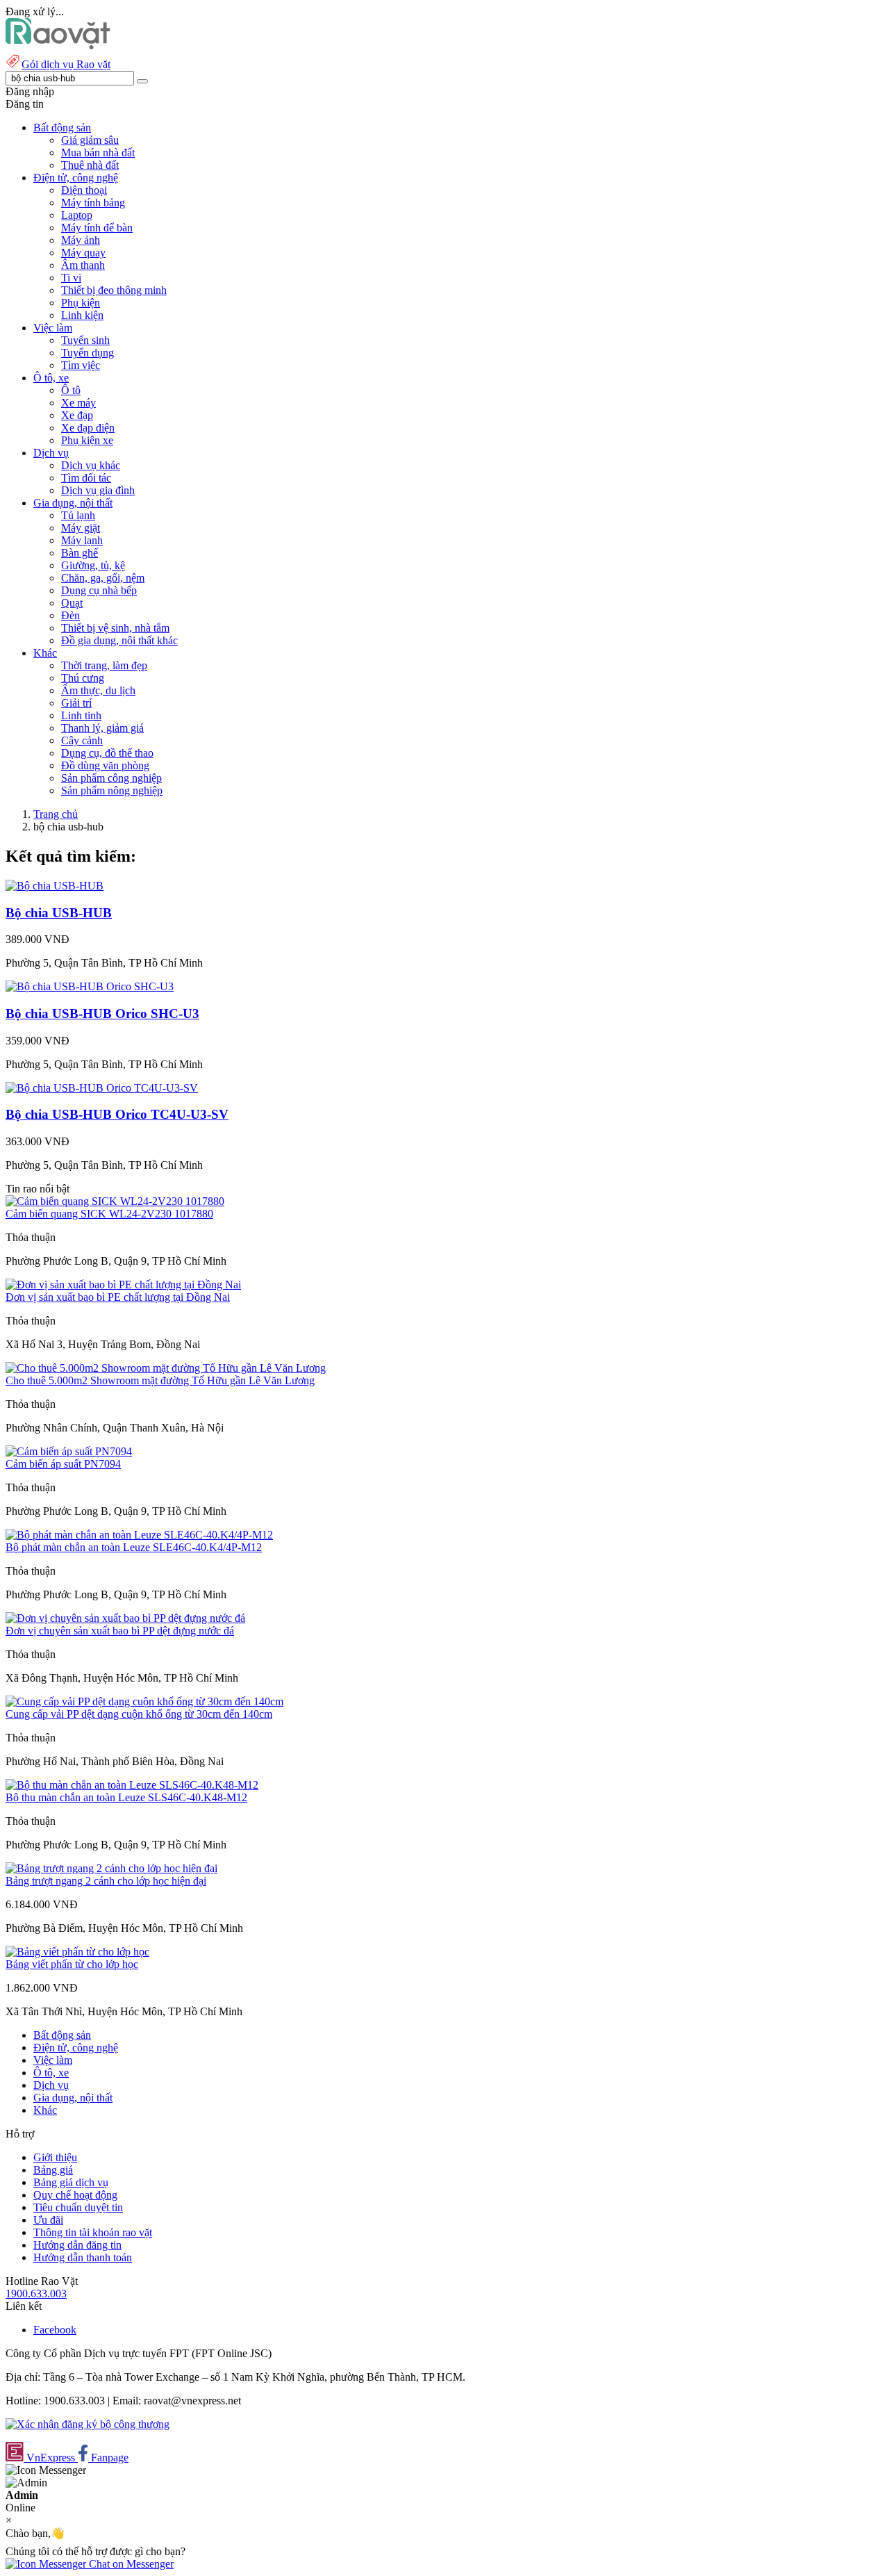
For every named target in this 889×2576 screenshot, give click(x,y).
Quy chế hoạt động (75, 2195)
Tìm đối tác (86, 478)
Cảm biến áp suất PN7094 (63, 1464)
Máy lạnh (82, 540)
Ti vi (71, 278)
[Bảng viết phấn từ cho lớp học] (77, 1952)
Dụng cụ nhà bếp (99, 590)
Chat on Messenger (130, 2564)
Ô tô (71, 390)
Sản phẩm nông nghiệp (112, 790)
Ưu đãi (48, 2220)
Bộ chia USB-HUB (59, 913)
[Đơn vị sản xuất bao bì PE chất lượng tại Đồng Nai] (123, 1285)
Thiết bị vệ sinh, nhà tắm (115, 628)
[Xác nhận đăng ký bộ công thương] (88, 2424)
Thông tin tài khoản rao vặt (93, 2232)
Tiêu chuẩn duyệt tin (78, 2207)
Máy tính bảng (93, 203)
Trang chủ (56, 814)
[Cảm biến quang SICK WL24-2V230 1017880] (115, 1201)
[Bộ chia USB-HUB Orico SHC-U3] (90, 986)
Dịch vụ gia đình (98, 490)
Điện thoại (84, 190)
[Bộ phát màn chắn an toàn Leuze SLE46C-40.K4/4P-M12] (139, 1535)
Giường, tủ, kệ (93, 565)
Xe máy (78, 403)
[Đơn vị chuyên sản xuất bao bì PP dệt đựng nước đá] (125, 1618)
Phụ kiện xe (87, 440)
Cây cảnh (82, 740)
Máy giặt (81, 528)
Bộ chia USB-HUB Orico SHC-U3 (102, 1014)
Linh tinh (81, 715)
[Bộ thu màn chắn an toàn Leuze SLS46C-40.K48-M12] (132, 1785)
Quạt (72, 603)
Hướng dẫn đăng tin (77, 2245)
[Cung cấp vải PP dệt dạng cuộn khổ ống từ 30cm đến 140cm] (144, 1701)
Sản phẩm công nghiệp (111, 778)
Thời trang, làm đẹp (104, 665)
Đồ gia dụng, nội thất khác (119, 640)
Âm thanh (83, 265)
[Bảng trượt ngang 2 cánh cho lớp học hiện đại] (111, 1868)
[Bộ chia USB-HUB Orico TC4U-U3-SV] (102, 1088)
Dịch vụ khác (91, 465)
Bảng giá (53, 2170)
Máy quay (83, 253)
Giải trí (76, 703)
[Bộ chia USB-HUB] (55, 886)
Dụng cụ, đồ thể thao (107, 753)
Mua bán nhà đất (98, 153)
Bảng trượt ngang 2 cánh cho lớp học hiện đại (106, 1881)
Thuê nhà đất (90, 165)
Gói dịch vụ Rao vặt (66, 64)
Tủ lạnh (78, 515)
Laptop (77, 215)
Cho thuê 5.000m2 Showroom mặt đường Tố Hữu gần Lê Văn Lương (160, 1380)
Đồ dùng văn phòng (105, 765)
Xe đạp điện (88, 428)
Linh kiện (82, 315)
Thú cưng (83, 678)
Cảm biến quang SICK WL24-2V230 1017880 (109, 1214)
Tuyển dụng (88, 353)
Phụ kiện (81, 303)
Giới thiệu (55, 2157)
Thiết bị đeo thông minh (114, 290)
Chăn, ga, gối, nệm (103, 578)
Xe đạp (77, 415)
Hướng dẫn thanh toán (83, 2257)
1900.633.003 (36, 2294)
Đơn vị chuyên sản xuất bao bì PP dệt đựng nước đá (120, 1631)
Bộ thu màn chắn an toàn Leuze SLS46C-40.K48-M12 (126, 1797)
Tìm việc (81, 365)
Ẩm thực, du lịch (98, 690)
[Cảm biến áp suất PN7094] (69, 1451)
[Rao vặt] (58, 46)
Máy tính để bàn (97, 228)
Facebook (55, 2330)
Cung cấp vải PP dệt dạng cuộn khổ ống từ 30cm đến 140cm (139, 1714)
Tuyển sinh (85, 340)
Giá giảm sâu (90, 140)
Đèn (70, 615)
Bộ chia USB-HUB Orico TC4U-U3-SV (117, 1114)
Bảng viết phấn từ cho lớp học (72, 1964)
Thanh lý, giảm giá (102, 728)
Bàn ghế (80, 553)
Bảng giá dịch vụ (71, 2182)
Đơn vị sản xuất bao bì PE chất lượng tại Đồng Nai (118, 1297)
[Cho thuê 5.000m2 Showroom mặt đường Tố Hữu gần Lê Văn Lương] (166, 1368)
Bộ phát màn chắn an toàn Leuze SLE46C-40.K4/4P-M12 (134, 1547)
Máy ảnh (81, 240)
